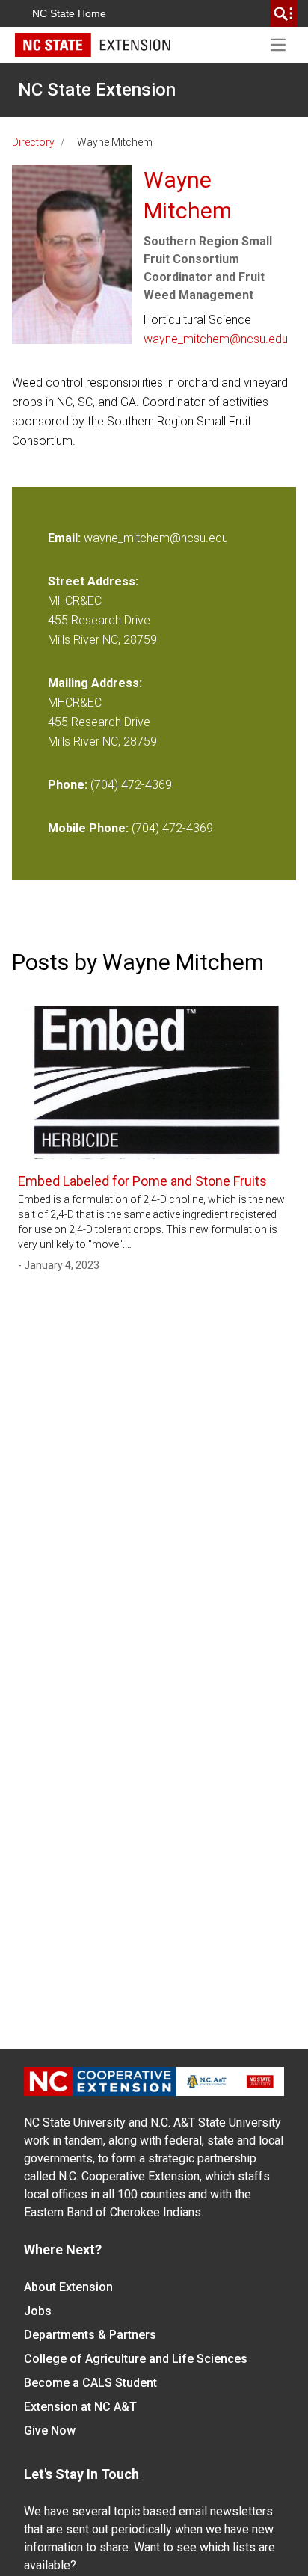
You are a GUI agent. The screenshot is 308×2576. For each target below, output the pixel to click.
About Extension (68, 2287)
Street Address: (93, 581)
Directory (33, 142)
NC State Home (69, 13)
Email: (66, 538)
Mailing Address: (95, 683)
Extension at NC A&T (80, 2407)
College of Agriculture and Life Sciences (136, 2359)
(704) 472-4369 (131, 785)
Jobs (38, 2311)
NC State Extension (97, 90)
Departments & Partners (90, 2335)
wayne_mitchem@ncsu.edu (216, 339)
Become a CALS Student (90, 2383)
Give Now (50, 2431)
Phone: (68, 785)
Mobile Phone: (88, 828)
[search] (283, 13)
